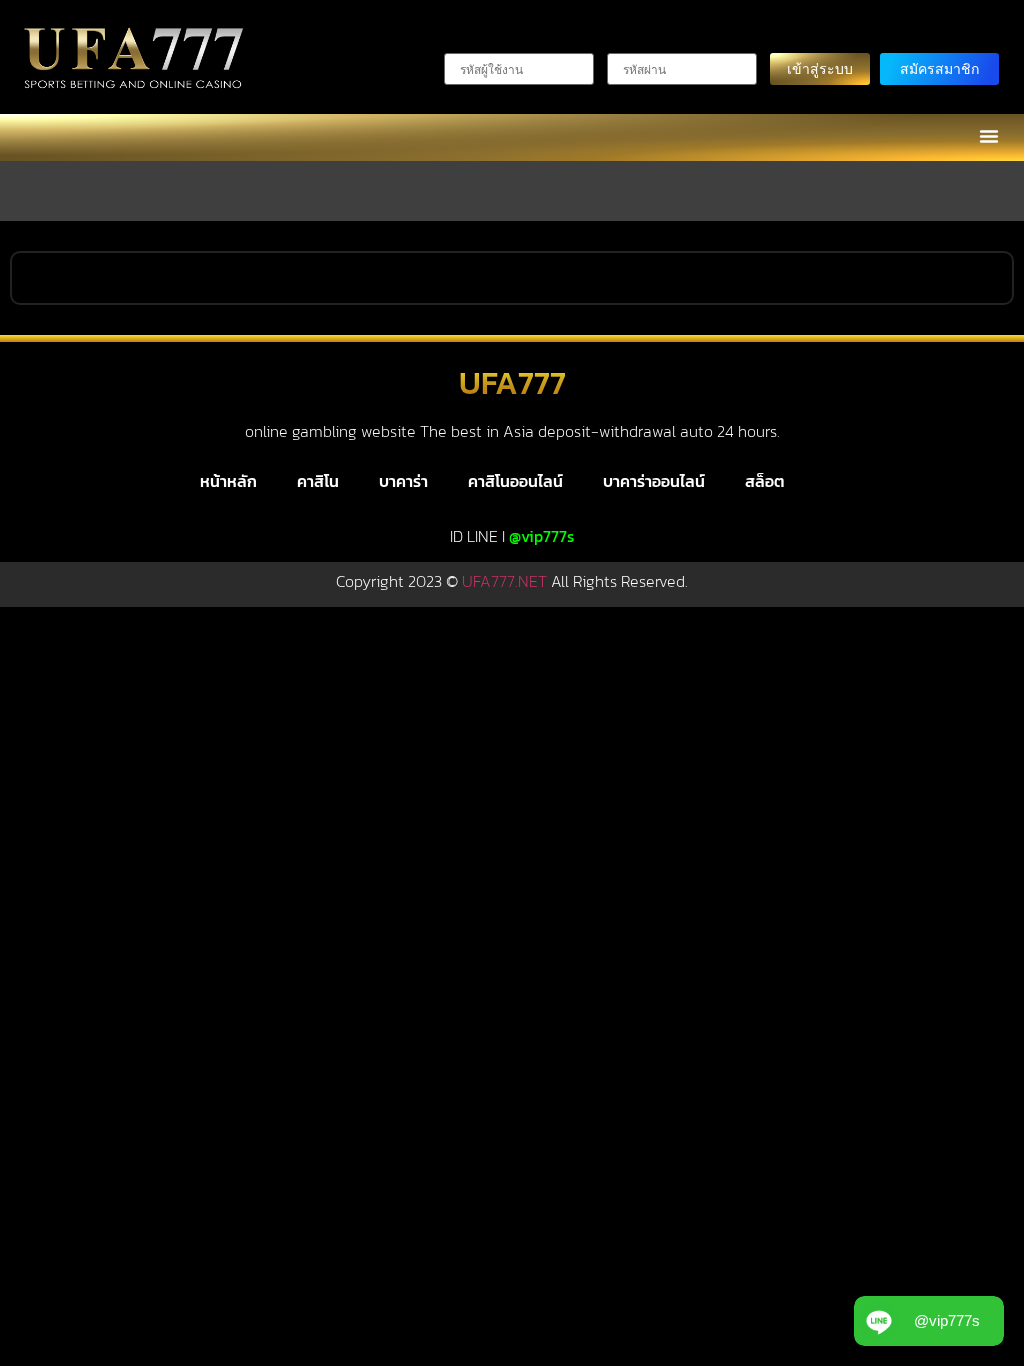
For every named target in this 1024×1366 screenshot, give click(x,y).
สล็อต (765, 481)
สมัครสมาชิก (939, 68)
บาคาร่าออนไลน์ (654, 481)
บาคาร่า (403, 481)
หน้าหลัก (228, 481)
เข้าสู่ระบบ (820, 68)
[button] (989, 136)
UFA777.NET (504, 581)
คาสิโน (318, 481)
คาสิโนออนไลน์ (515, 481)
